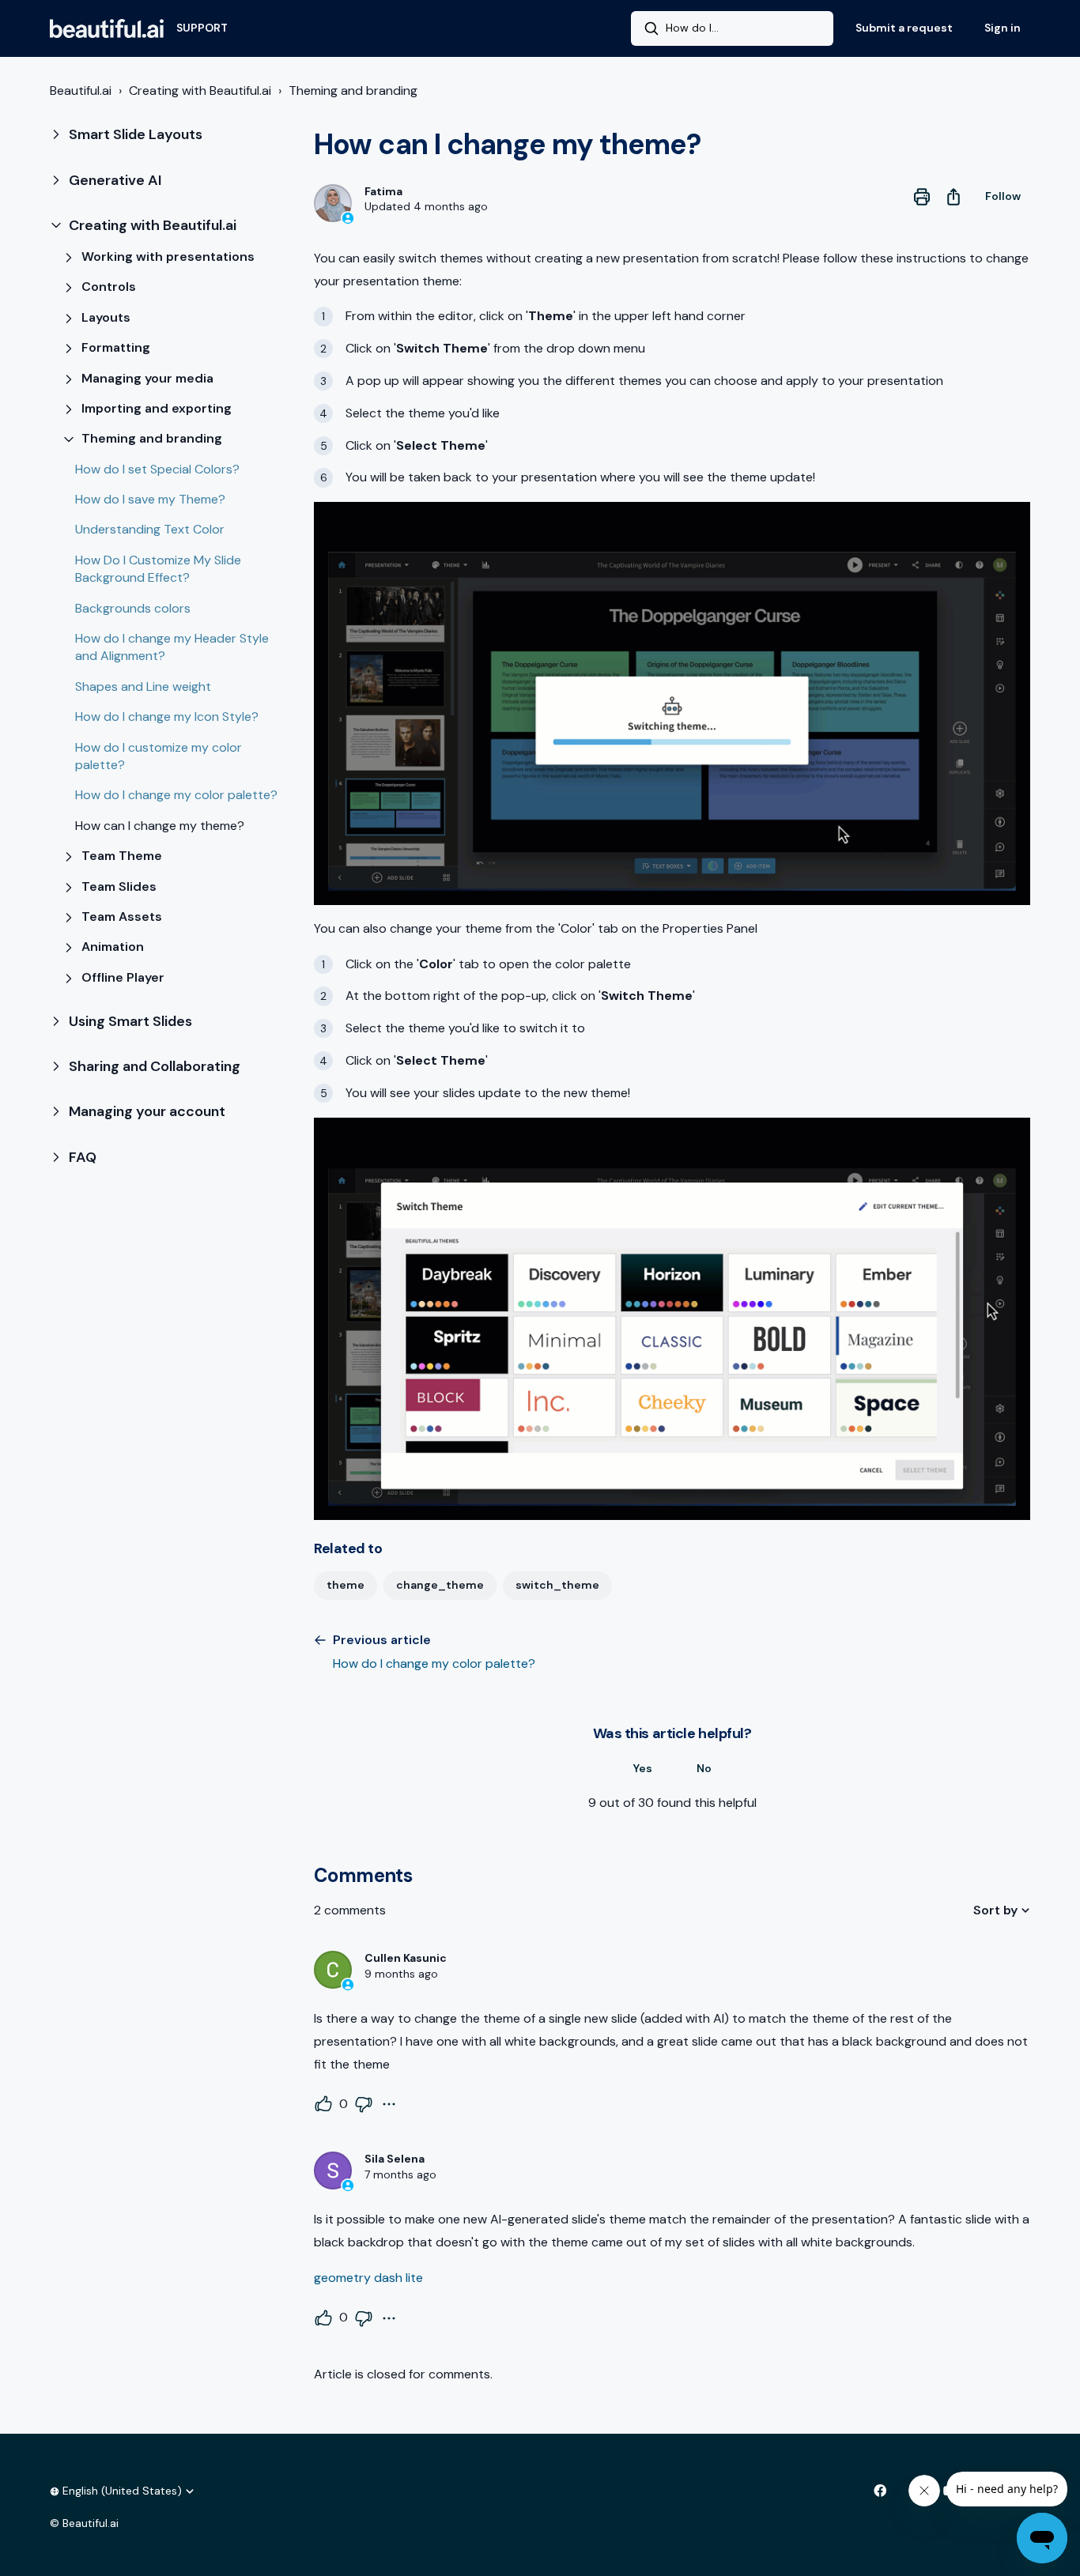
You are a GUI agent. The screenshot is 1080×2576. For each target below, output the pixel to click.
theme (346, 1585)
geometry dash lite (368, 2278)
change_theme (440, 1585)
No (704, 1768)
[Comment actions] (389, 2104)
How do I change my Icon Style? (167, 717)
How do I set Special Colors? (157, 469)
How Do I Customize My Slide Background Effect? (158, 569)
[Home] (107, 28)
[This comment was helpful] (323, 2104)
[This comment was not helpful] (364, 2104)
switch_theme (557, 1585)
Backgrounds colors (133, 608)
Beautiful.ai (81, 91)
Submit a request (904, 28)
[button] (169, 135)
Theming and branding (353, 91)
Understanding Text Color (150, 529)
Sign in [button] (1003, 28)
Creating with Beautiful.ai (200, 91)
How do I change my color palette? (176, 795)
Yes (643, 1768)
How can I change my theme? (160, 826)
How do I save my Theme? (150, 499)
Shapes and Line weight (143, 686)
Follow (1003, 196)
